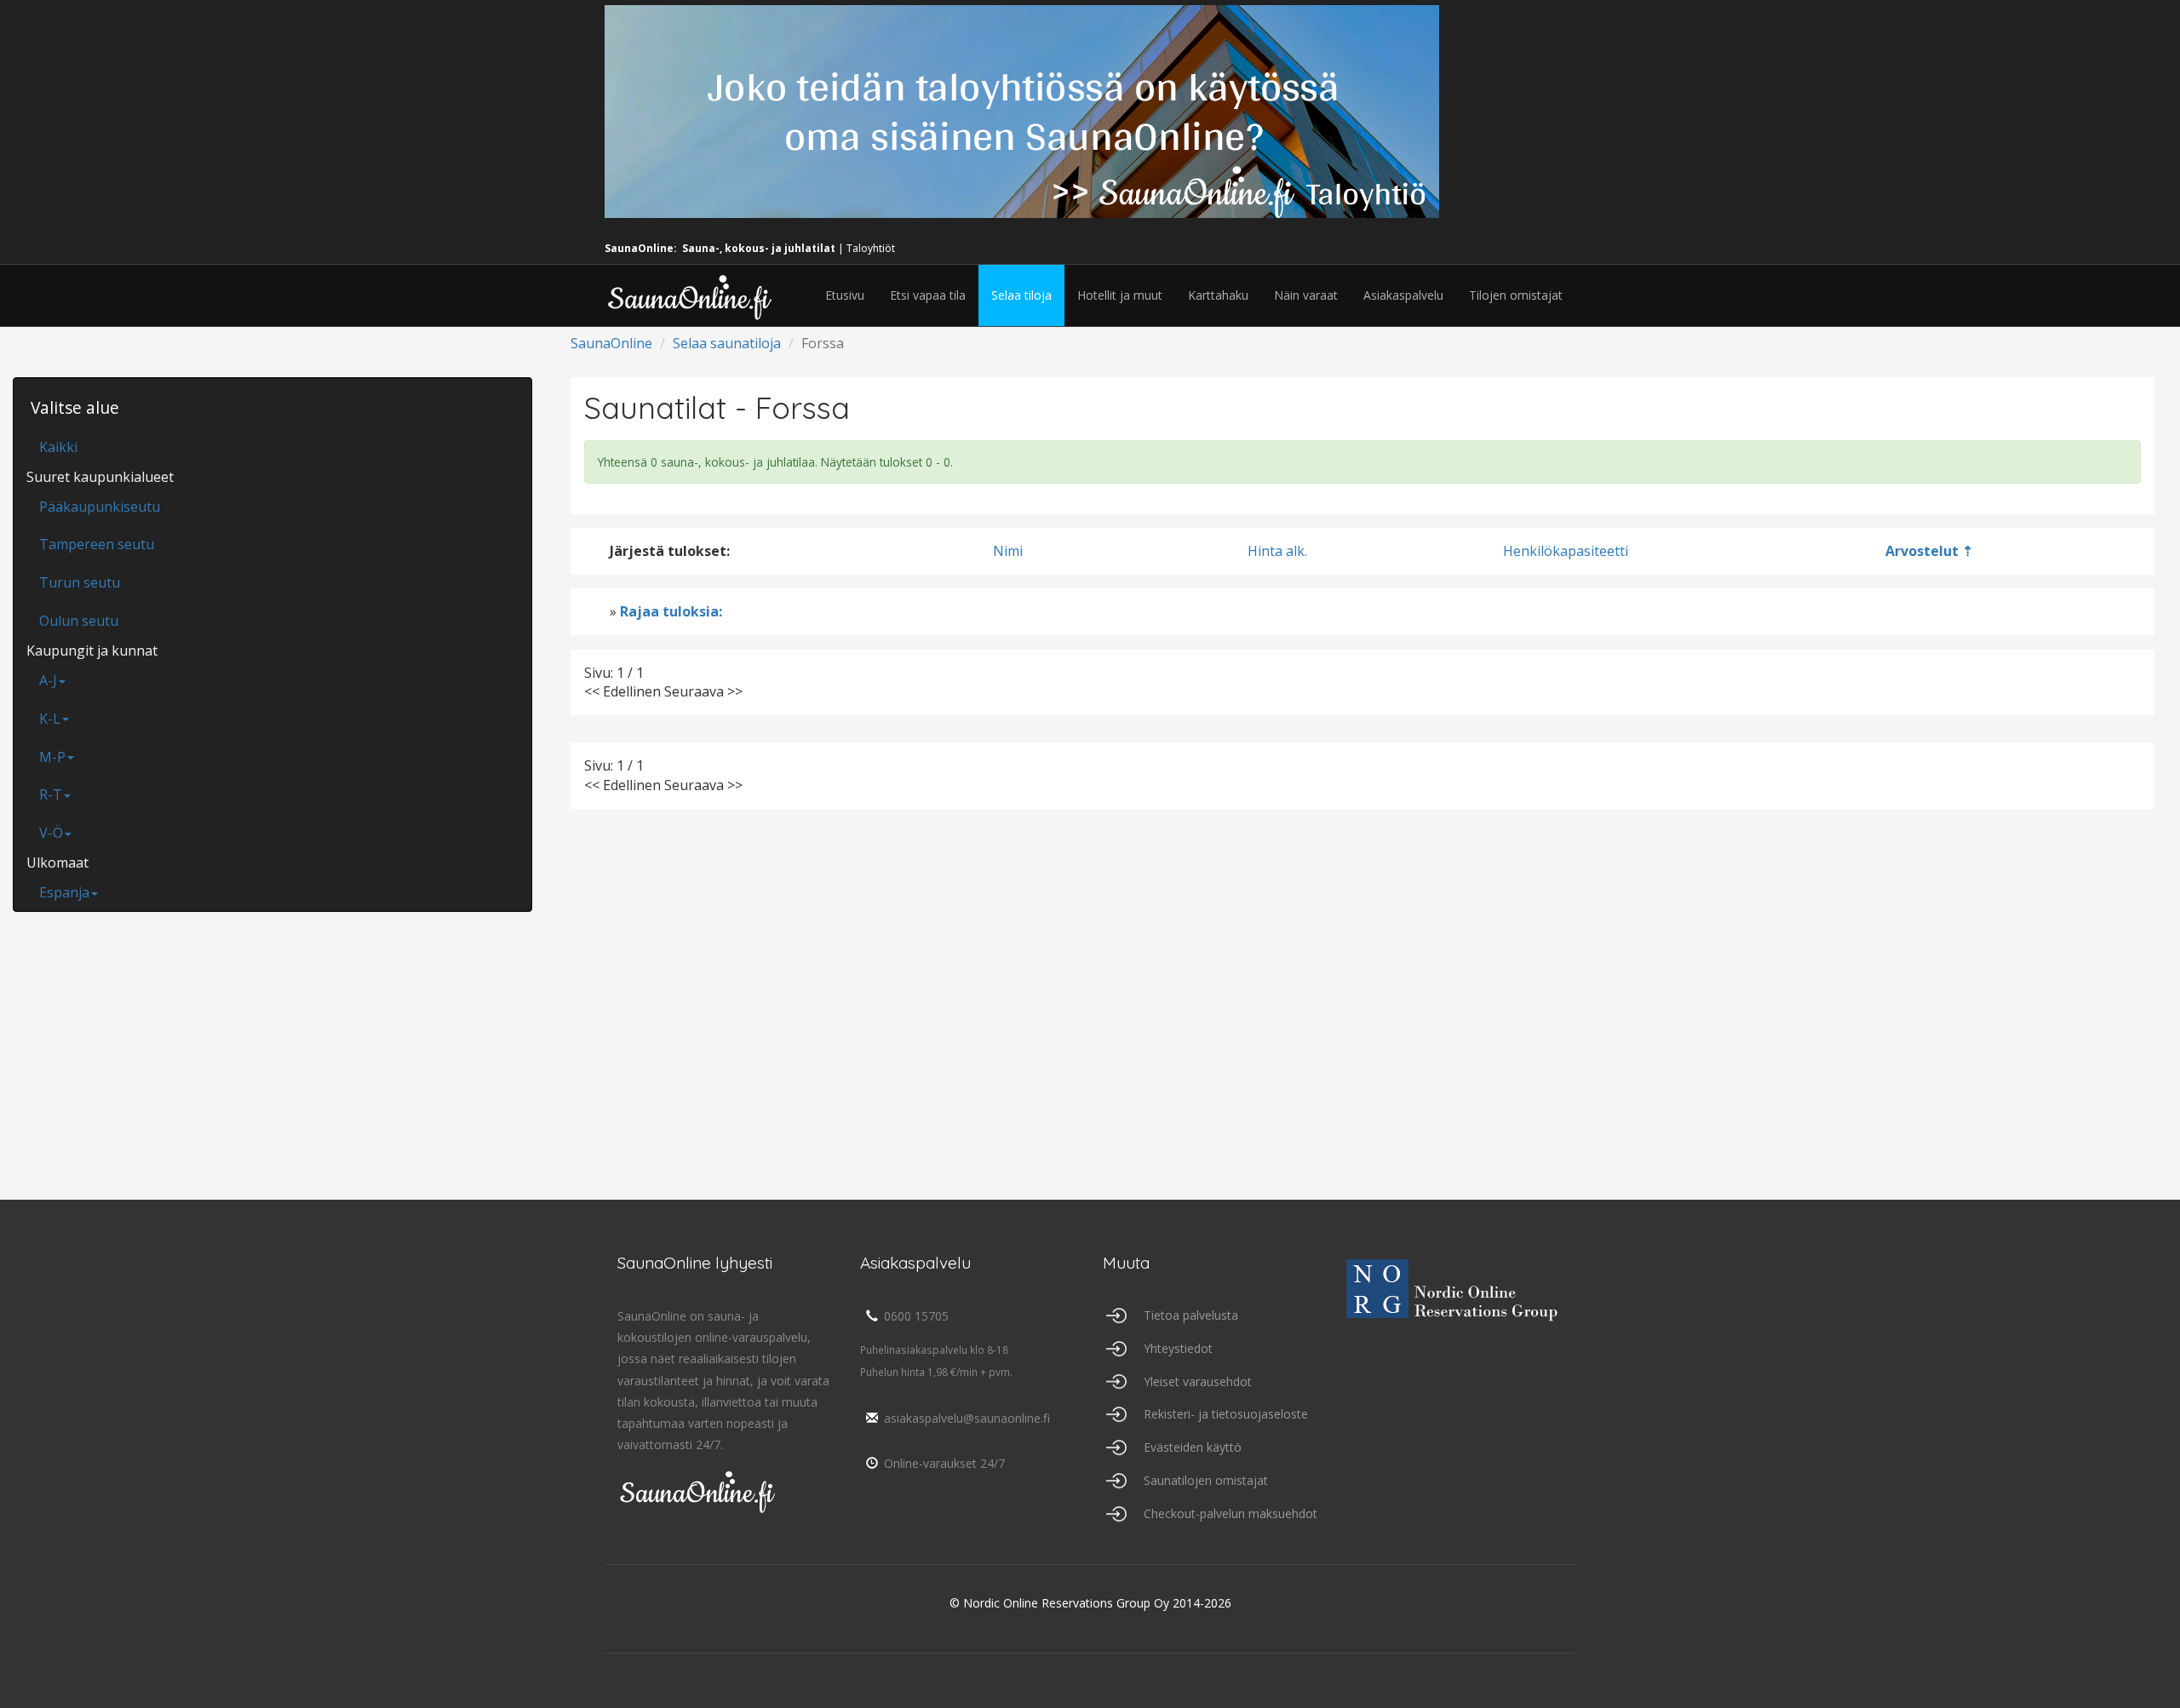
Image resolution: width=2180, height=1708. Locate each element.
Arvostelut (1922, 551)
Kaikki (58, 447)
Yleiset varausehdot (1198, 1381)
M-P (52, 757)
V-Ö (51, 833)
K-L (50, 719)
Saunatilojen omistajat (1206, 1480)
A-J (48, 680)
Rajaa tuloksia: (671, 611)
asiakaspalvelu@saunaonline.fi (967, 1418)
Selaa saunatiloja (727, 343)
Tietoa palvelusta (1191, 1315)
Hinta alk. (1277, 551)
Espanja (64, 892)
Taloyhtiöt (871, 248)
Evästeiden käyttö (1193, 1447)
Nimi (1008, 551)
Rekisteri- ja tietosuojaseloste (1226, 1414)
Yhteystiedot (1178, 1348)
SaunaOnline (611, 343)
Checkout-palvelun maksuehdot (1231, 1513)
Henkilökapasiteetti (1566, 551)
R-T (51, 794)
